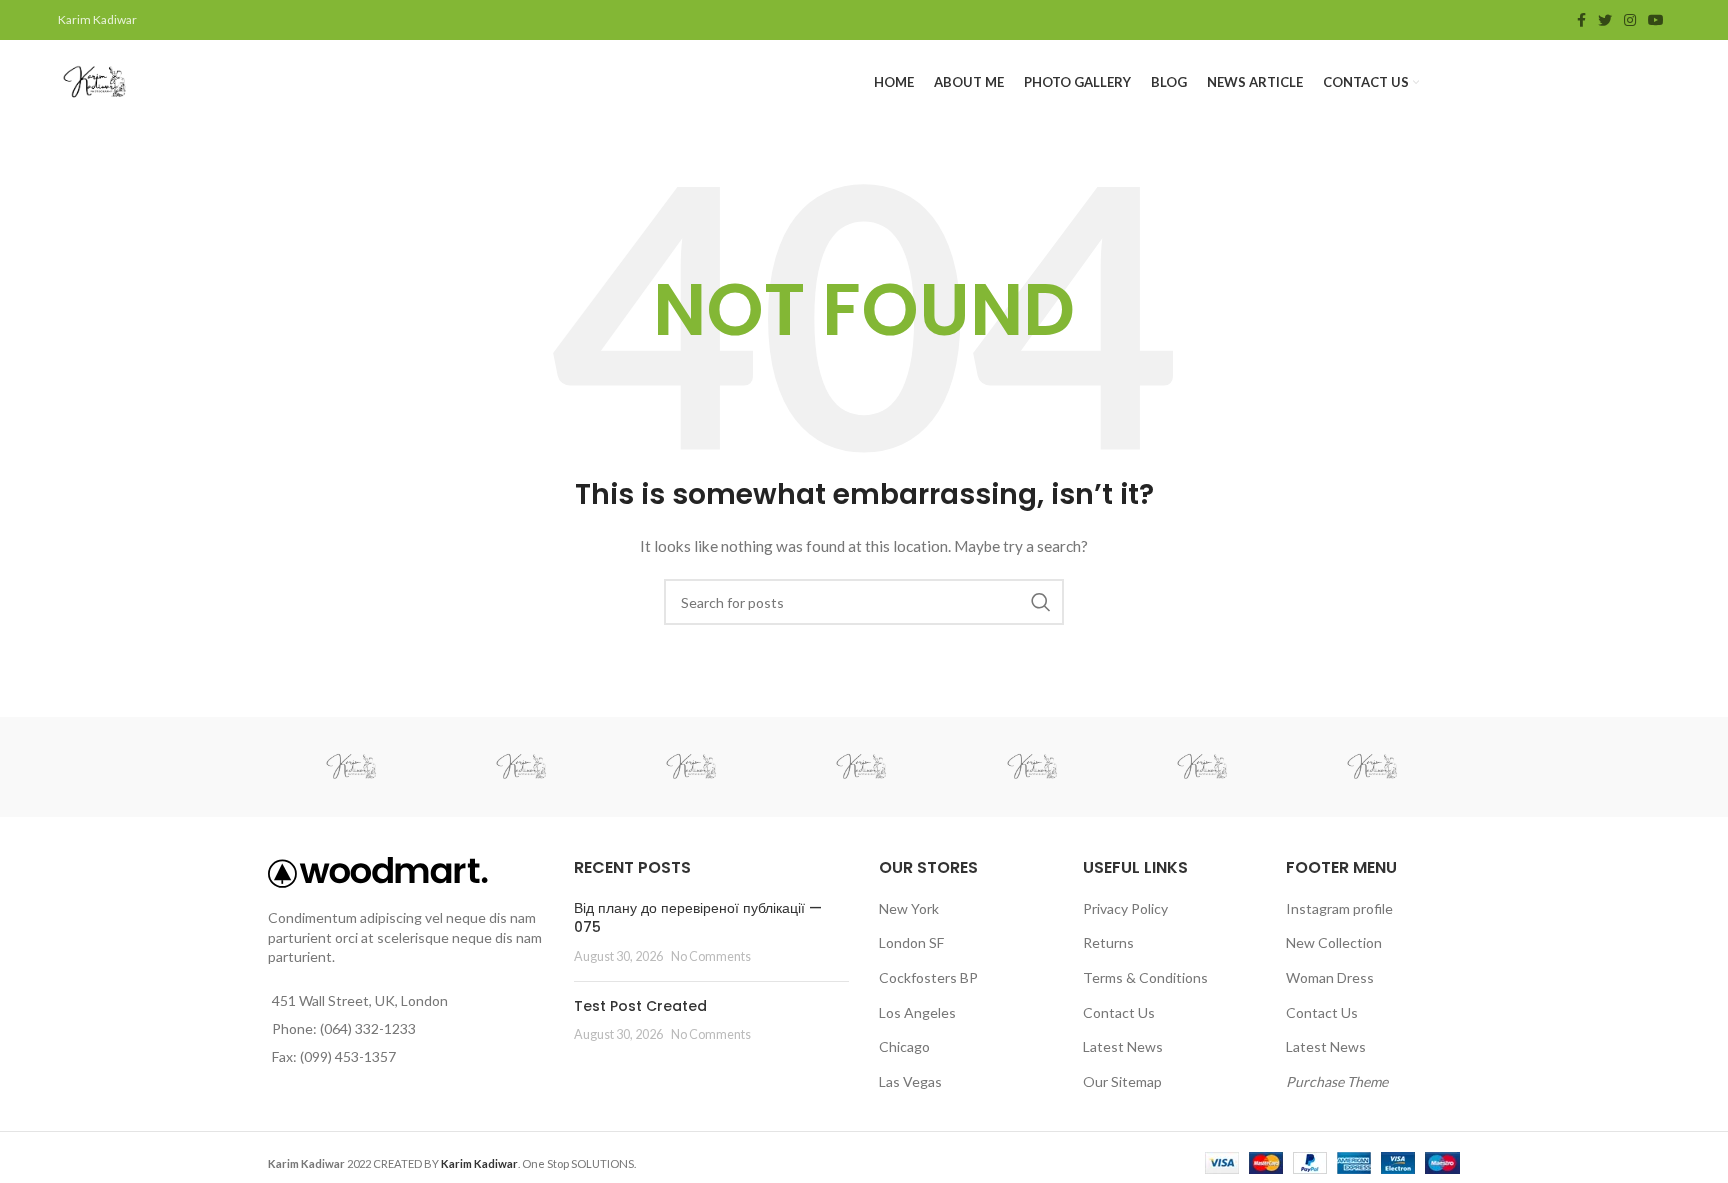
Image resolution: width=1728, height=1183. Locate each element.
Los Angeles (917, 1012)
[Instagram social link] (1630, 20)
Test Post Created (640, 1006)
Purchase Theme (1337, 1081)
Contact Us (1119, 1012)
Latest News (1123, 1046)
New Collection (1334, 942)
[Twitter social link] (1605, 20)
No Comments (711, 956)
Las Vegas (910, 1081)
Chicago (904, 1046)
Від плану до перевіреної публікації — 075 (698, 918)
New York (909, 908)
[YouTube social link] (1656, 20)
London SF (911, 942)
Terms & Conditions (1145, 977)
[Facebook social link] (1581, 20)
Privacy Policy (1125, 908)
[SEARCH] (1041, 602)
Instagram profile (1339, 908)
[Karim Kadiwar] (352, 767)
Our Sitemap (1122, 1081)
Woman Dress (1330, 977)
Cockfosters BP (928, 977)
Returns (1108, 942)
